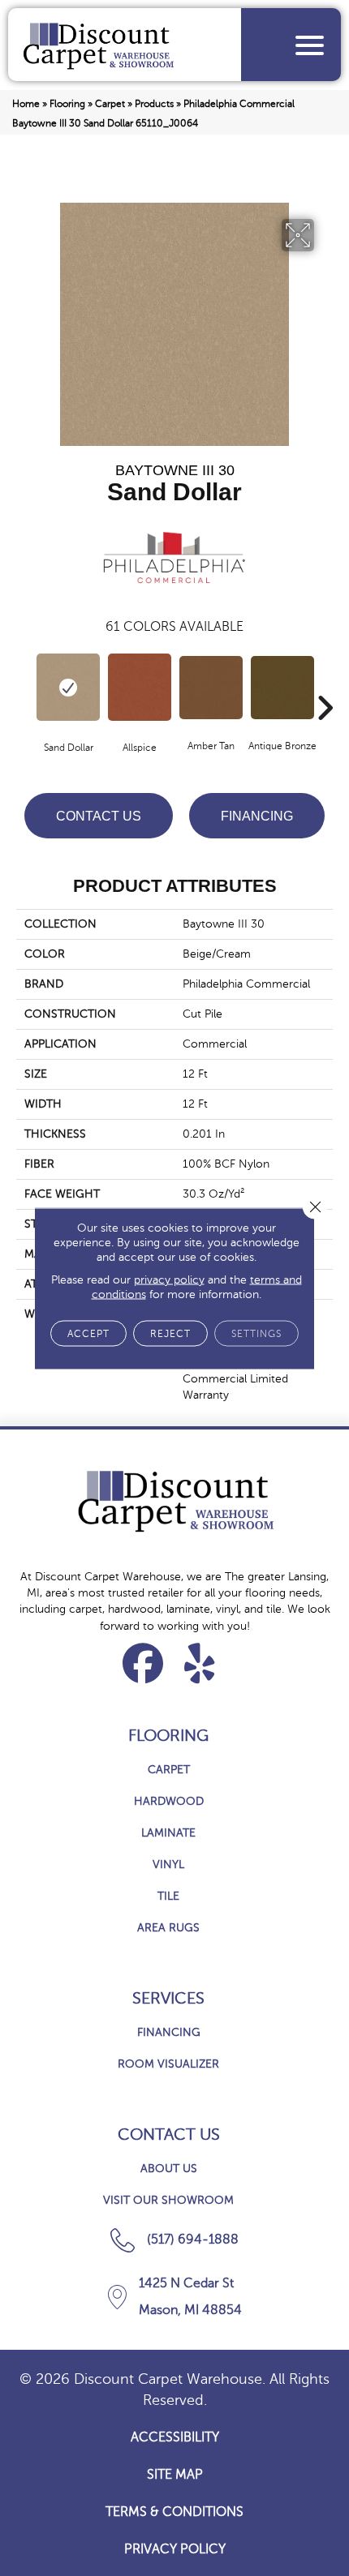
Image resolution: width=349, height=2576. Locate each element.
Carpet (110, 104)
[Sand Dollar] (68, 687)
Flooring (67, 104)
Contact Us (99, 816)
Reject (170, 1333)
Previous (24, 684)
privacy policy (169, 1279)
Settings (256, 1333)
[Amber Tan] (211, 688)
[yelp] (200, 1663)
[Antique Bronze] (282, 688)
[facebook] (143, 1663)
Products (154, 104)
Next (325, 684)
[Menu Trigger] (310, 45)
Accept (88, 1333)
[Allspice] (140, 687)
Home (26, 104)
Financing (257, 816)
